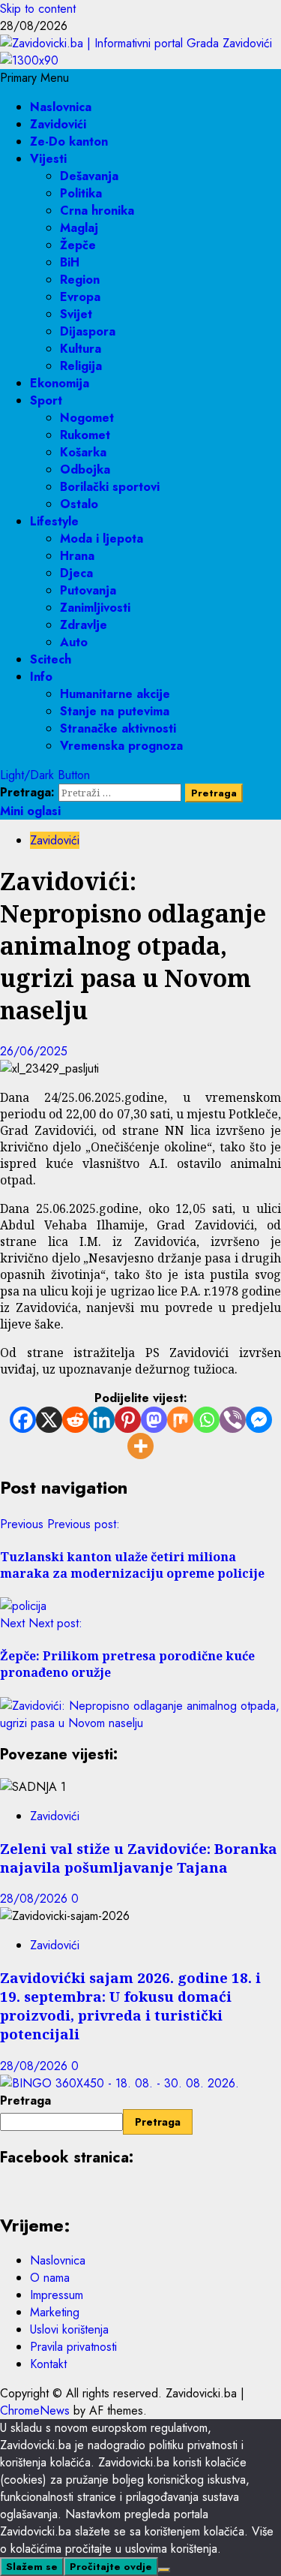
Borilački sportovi (110, 487)
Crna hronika (97, 211)
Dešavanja (89, 176)
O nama (50, 2278)
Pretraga (25, 2101)
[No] (164, 2570)
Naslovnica (61, 107)
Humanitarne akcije (115, 694)
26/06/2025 (34, 1051)
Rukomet (85, 435)
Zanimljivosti (95, 608)
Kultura (81, 349)
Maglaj (79, 228)
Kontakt (48, 2364)
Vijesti (48, 159)
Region (80, 280)
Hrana (77, 556)
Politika (81, 193)
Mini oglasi (30, 811)
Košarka (83, 452)
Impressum (57, 2295)
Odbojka (85, 469)
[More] (140, 1446)
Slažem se (32, 2567)
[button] (34, 78)
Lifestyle (54, 521)
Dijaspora (88, 331)
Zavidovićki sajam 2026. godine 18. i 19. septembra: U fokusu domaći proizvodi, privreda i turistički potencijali (130, 2006)
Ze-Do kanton (69, 141)
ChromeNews (35, 2410)
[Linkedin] (102, 1420)
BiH (70, 262)
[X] (49, 1420)
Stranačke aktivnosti (118, 728)
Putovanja (88, 590)
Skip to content (38, 9)
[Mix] (180, 1420)
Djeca (76, 573)
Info (41, 677)
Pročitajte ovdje (111, 2567)
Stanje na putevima (115, 711)
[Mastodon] (154, 1420)
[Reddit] (75, 1420)
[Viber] (233, 1420)
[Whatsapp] (206, 1420)
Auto (74, 642)
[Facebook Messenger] (259, 1420)
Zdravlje (84, 625)
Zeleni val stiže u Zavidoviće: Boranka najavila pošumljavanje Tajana (139, 1858)
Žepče (78, 245)
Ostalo (79, 504)
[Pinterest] (128, 1420)
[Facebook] (23, 1420)
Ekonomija (60, 383)
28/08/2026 (36, 1899)
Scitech (51, 659)
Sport (46, 400)
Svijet (76, 314)
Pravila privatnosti (73, 2347)
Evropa (80, 297)
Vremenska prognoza (121, 746)
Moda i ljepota (102, 539)
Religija (81, 366)
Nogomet (87, 418)
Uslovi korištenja (69, 2329)
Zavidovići (58, 124)
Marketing (55, 2312)
